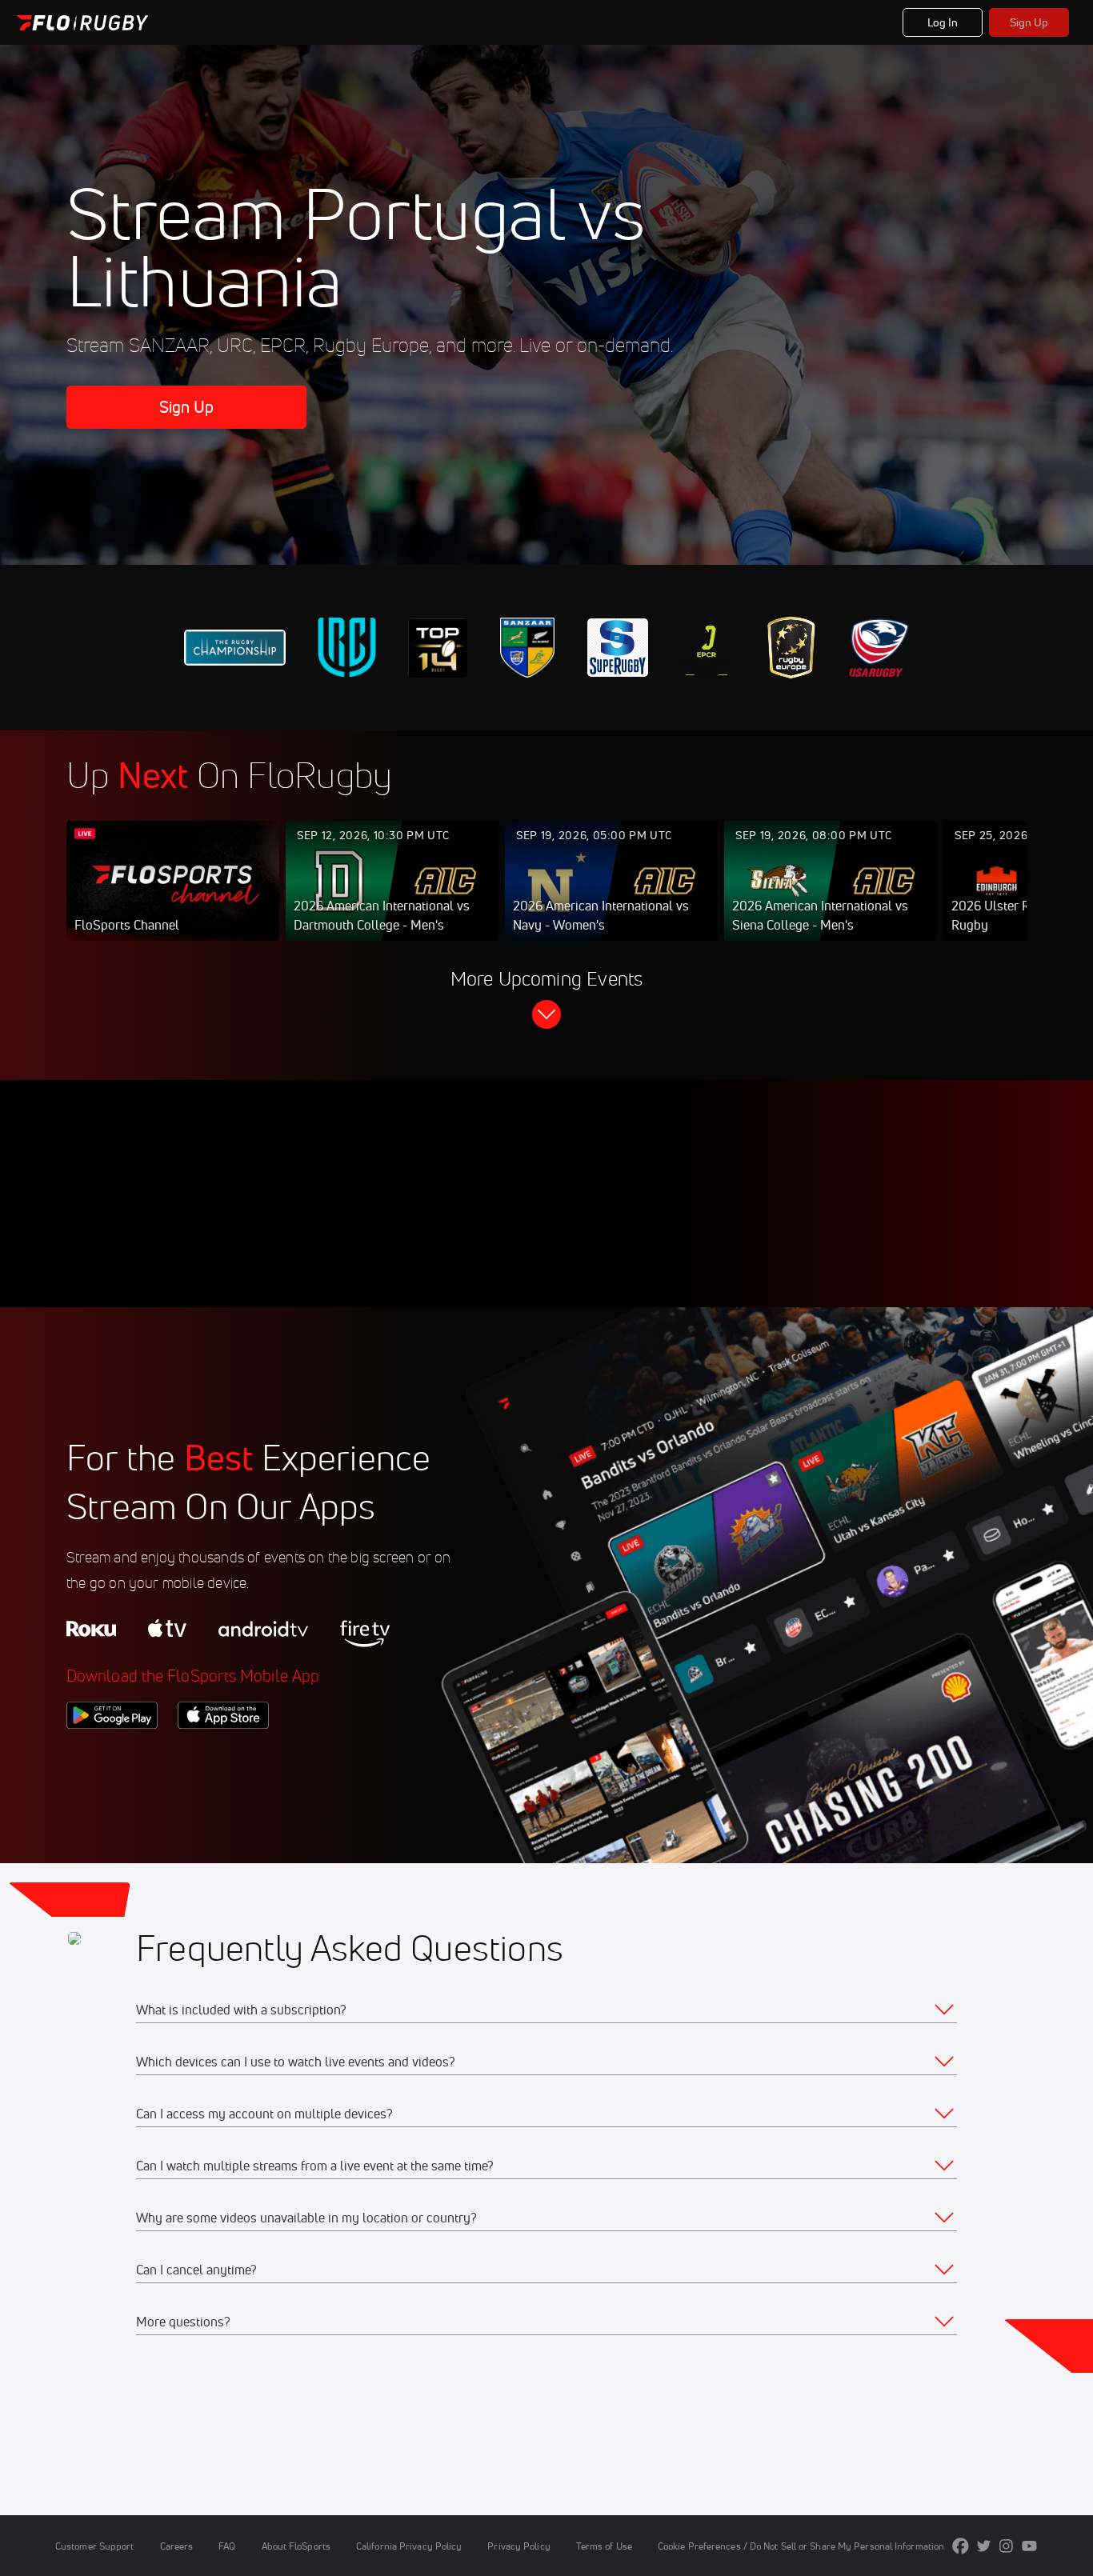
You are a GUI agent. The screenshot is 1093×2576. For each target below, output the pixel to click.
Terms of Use (604, 2546)
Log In (943, 22)
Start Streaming (173, 897)
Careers (177, 2546)
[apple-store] (223, 1756)
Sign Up (1029, 22)
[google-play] (112, 1756)
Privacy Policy (518, 2546)
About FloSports (296, 2546)
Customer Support (95, 2546)
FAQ (227, 2546)
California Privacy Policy (409, 2546)
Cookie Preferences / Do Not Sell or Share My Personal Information (801, 2546)
